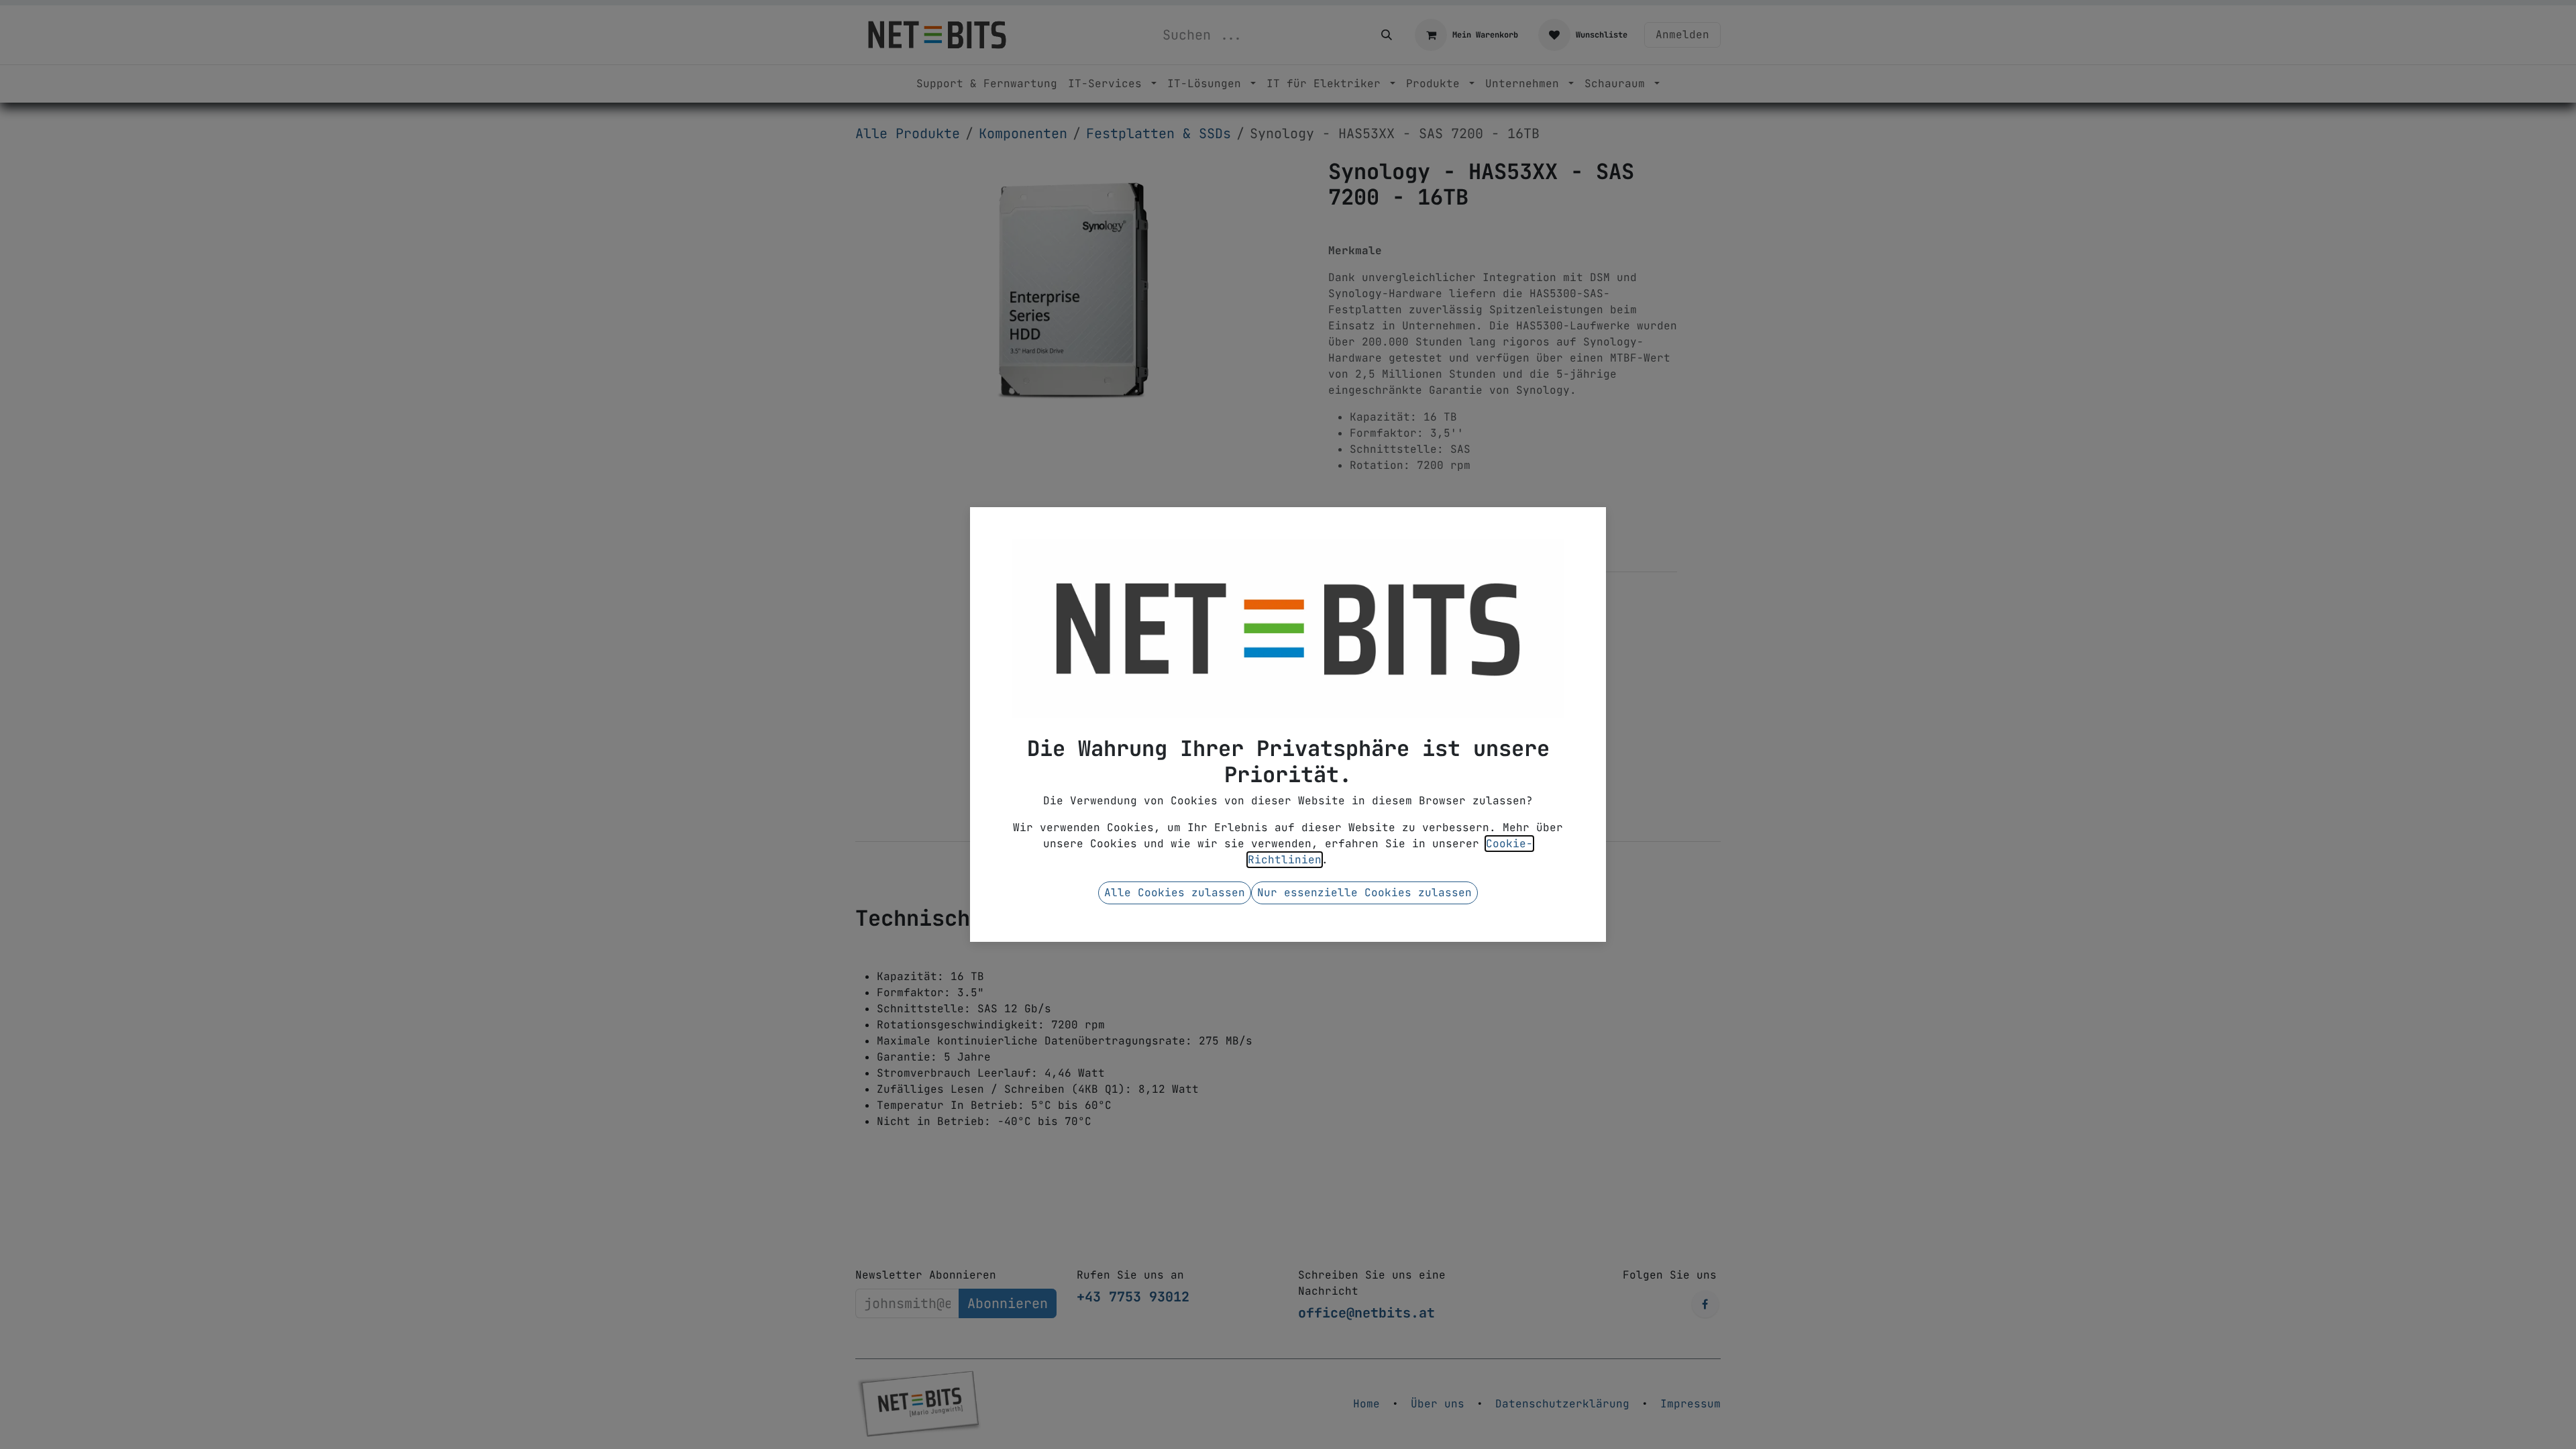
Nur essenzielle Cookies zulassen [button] (1364, 893)
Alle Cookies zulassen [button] (1175, 893)
